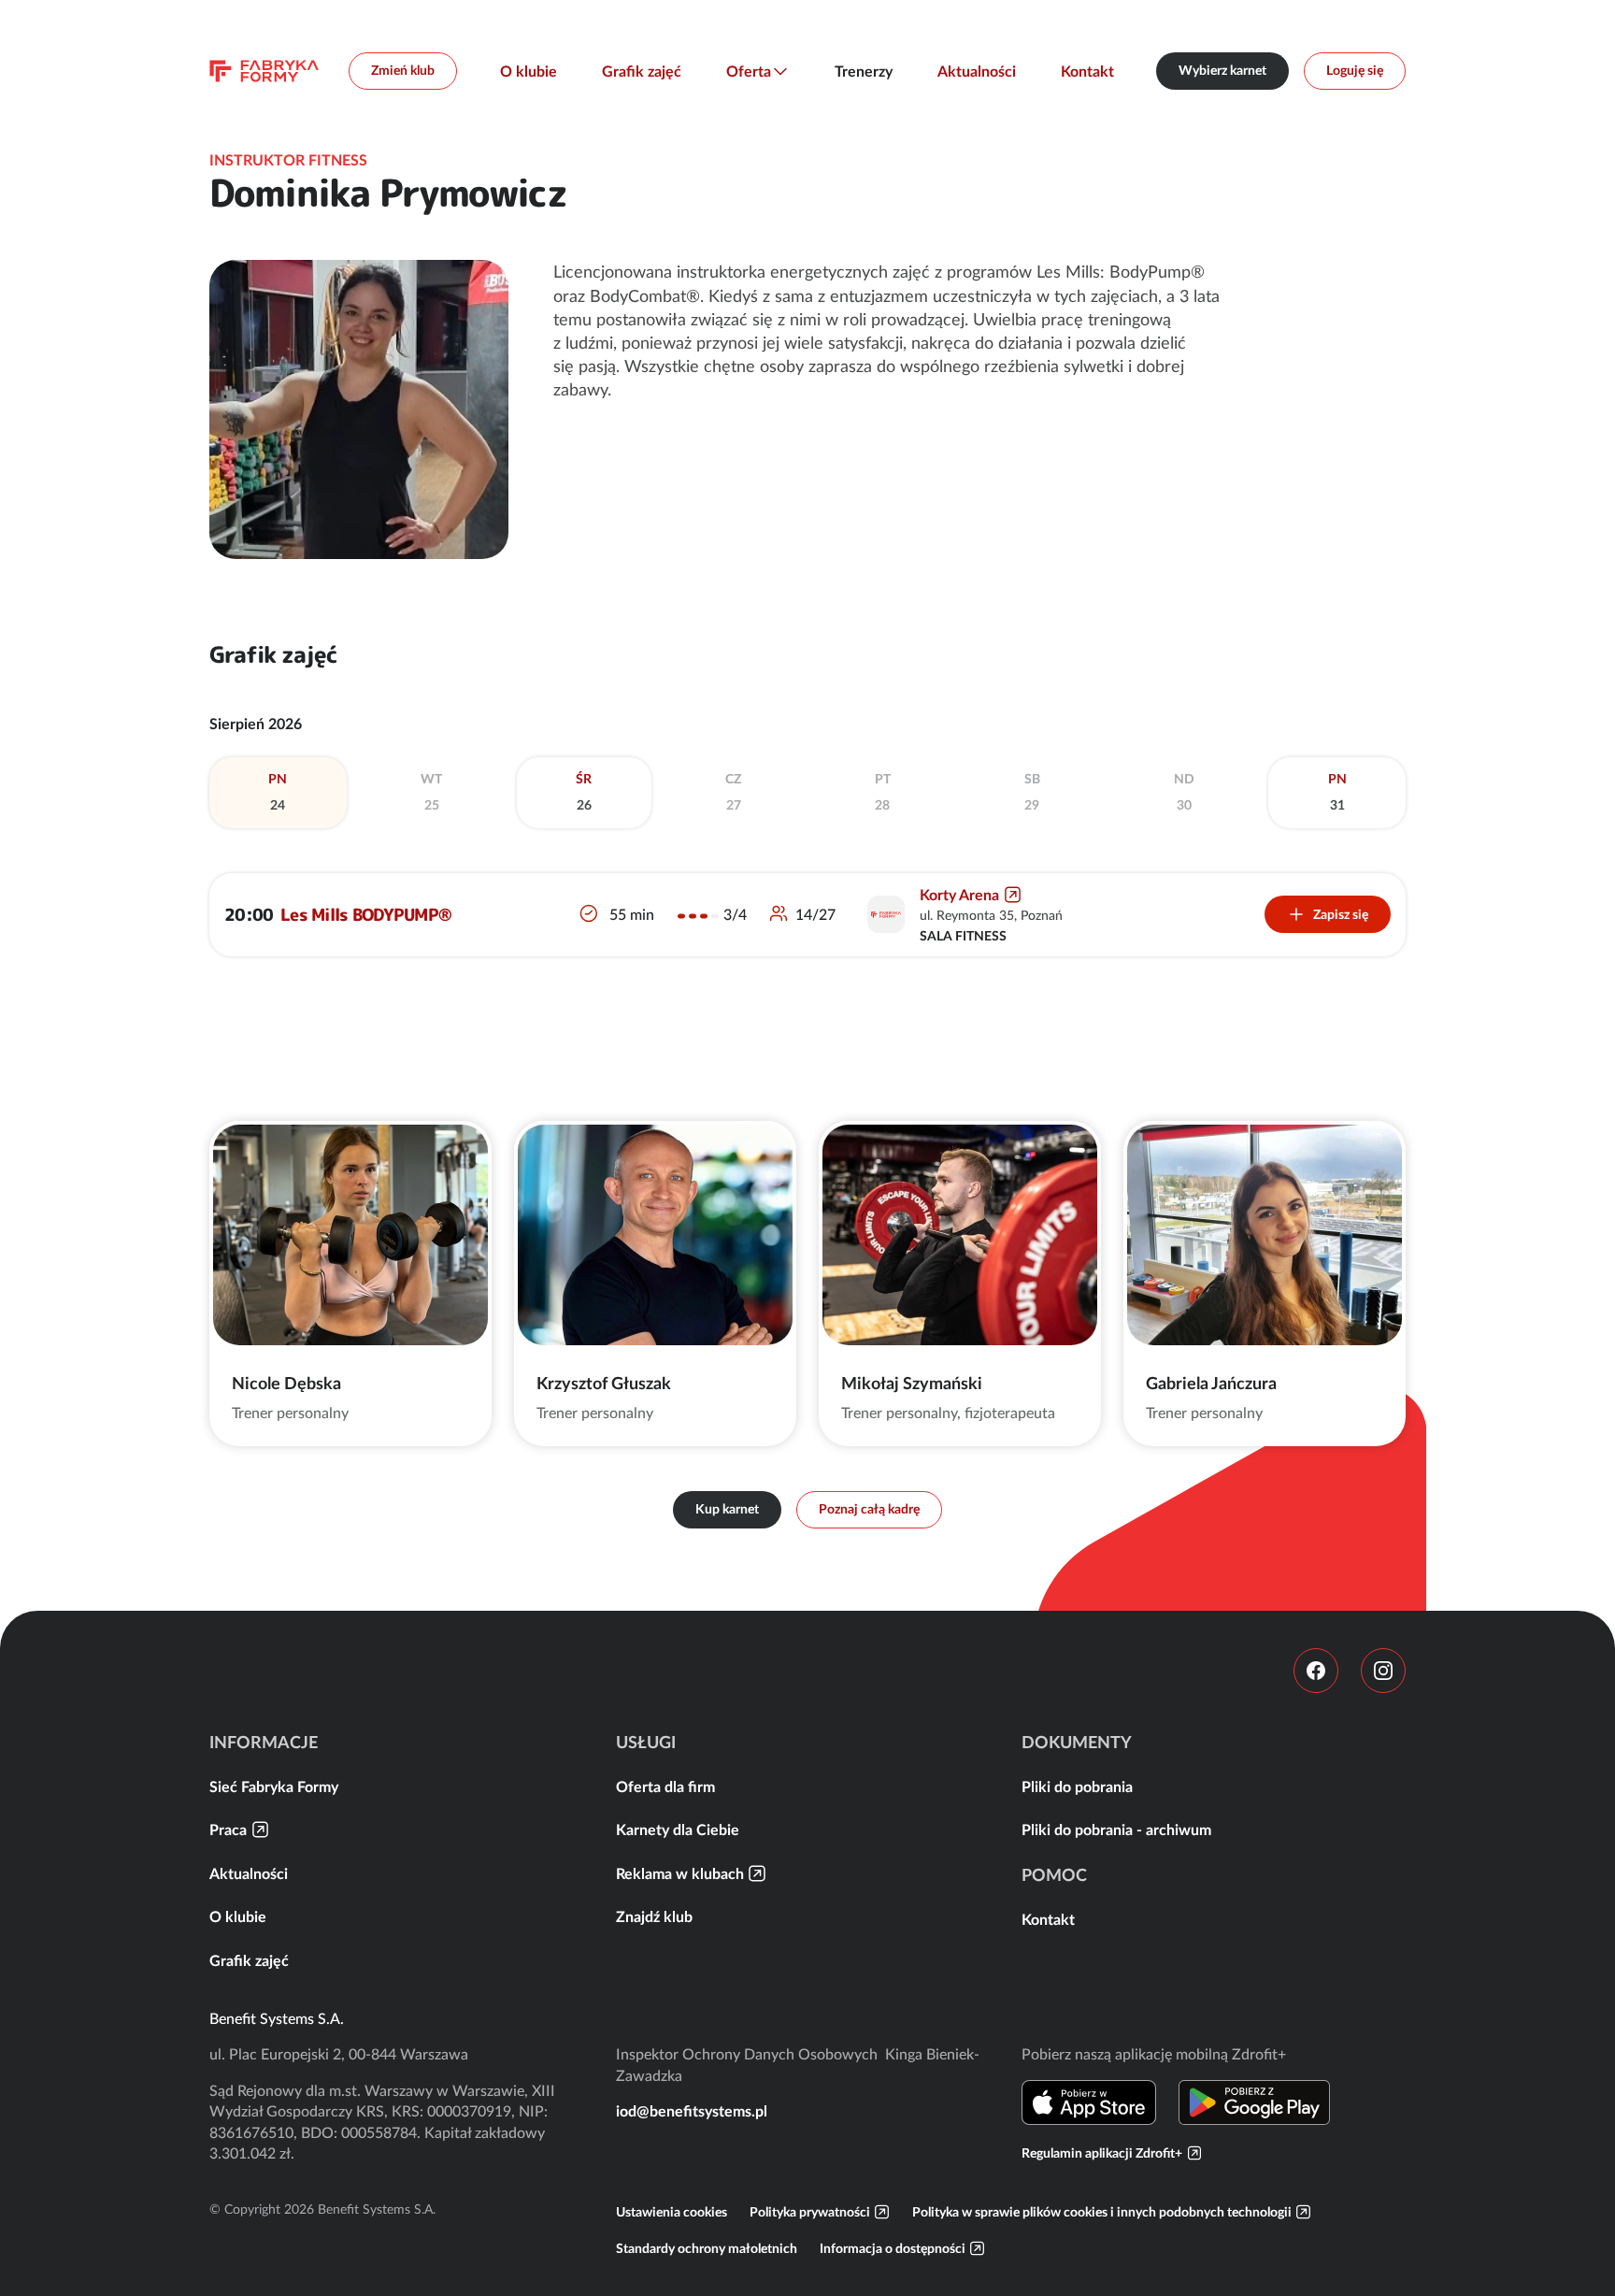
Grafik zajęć (642, 71)
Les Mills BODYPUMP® (366, 915)
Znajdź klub (654, 1916)
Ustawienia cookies (672, 2212)
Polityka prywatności (810, 2212)
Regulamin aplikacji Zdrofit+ (1102, 2153)
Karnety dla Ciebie (678, 1830)
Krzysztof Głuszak (604, 1383)
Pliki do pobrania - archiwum (1116, 1830)
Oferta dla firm (665, 1787)
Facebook (1316, 1671)
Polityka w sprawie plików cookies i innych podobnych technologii (1102, 2212)
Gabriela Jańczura (1211, 1383)
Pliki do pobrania (1077, 1787)
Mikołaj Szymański (912, 1383)
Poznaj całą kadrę (869, 1509)
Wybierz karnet (1222, 70)
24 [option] (278, 792)
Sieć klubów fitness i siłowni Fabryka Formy (264, 71)
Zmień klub (403, 70)
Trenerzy (864, 71)
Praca (228, 1830)
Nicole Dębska (286, 1383)
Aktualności (977, 71)
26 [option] (584, 792)
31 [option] (1337, 792)
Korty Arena (959, 895)
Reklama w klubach (680, 1873)
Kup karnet (727, 1509)
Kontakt (1087, 71)
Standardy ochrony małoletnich (707, 2248)
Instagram (1383, 1671)
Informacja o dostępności (893, 2248)
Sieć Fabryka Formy (274, 1787)
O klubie (529, 71)
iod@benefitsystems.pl (692, 2111)
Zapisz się (1341, 914)
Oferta (749, 71)
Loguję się (1355, 70)
